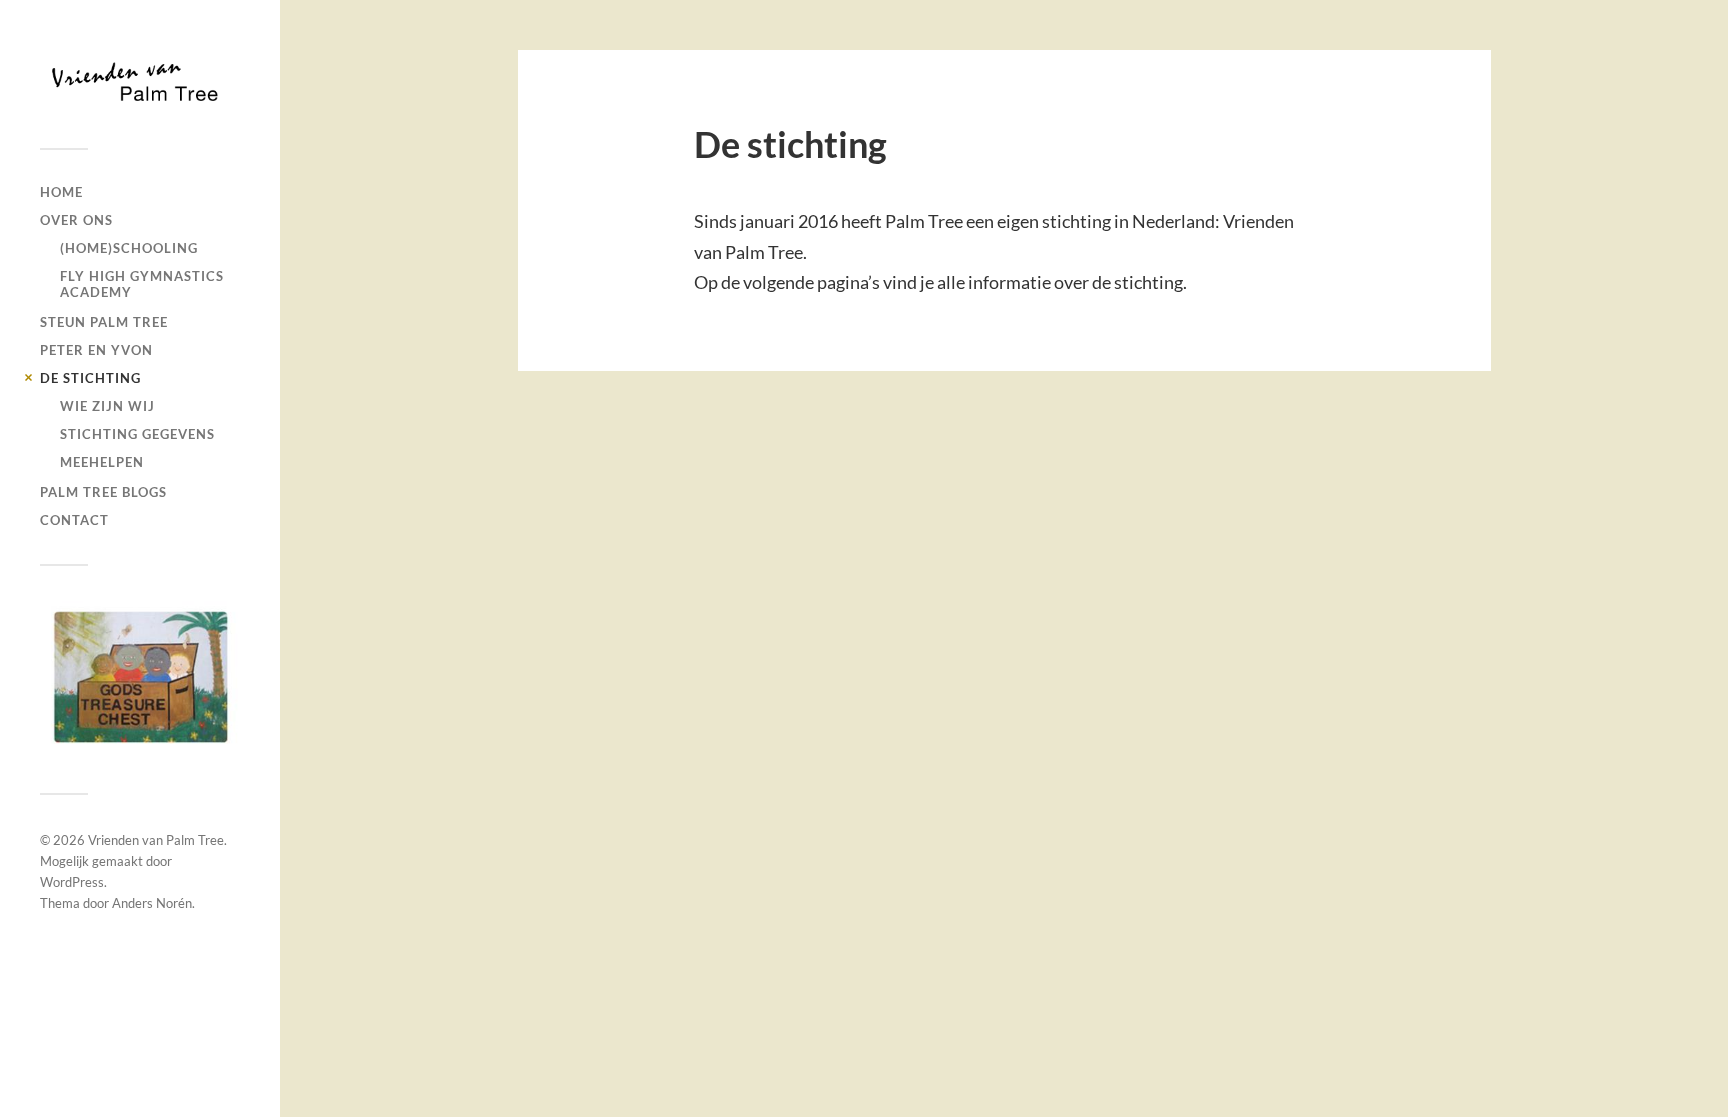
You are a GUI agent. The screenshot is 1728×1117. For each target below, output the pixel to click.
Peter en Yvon (96, 350)
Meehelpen (102, 462)
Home (61, 192)
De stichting (90, 378)
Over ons (76, 220)
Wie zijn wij (107, 406)
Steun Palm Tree (104, 322)
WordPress (72, 882)
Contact (74, 520)
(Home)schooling (129, 248)
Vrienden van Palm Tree (156, 840)
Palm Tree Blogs (103, 492)
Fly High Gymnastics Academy (142, 284)
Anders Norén (152, 903)
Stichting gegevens (137, 434)
